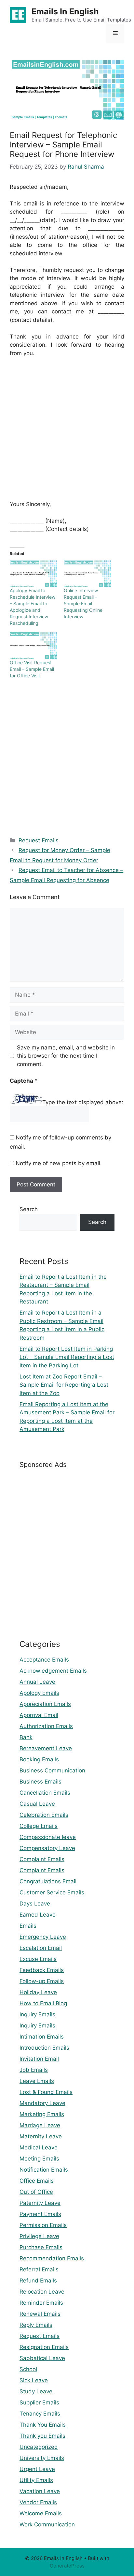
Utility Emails (36, 2480)
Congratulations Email (48, 1881)
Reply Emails (36, 2325)
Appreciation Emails (45, 1704)
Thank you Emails (42, 2436)
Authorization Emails (46, 1726)
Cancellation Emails (45, 1793)
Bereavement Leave (46, 1748)
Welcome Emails (41, 2513)
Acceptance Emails (44, 1660)
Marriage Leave (40, 2125)
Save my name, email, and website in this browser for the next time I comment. (66, 1056)
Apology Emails (39, 1693)
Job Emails (34, 2070)
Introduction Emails (44, 2048)
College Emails (39, 1826)
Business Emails (40, 1782)
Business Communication (52, 1770)
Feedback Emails (42, 1970)
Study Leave (36, 2391)
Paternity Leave (40, 2203)
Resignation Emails (44, 2347)
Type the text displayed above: (83, 1102)
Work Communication (47, 2524)
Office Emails (37, 2181)
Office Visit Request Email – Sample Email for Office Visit (32, 669)
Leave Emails (37, 2081)
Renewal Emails (40, 2314)
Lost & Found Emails (46, 2092)
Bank (26, 1737)
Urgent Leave (37, 2469)
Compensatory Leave (47, 1848)
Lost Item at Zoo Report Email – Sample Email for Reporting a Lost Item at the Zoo (64, 1385)
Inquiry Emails (37, 2014)
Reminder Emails (41, 2303)
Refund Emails (38, 2281)
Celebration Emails (44, 1815)
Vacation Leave (40, 2491)
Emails (28, 1926)
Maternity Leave (41, 2136)
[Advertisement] (67, 433)
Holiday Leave (38, 1992)
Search (29, 1209)
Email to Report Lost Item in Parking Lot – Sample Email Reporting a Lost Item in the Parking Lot (67, 1357)
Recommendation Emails (52, 2258)
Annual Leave (37, 1682)
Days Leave (35, 1904)
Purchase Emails (41, 2247)
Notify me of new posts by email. (59, 1163)
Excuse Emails (38, 1959)
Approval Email (39, 1715)
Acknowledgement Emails (53, 1671)
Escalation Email (41, 1948)
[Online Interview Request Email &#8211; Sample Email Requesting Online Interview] (87, 574)
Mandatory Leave (42, 2103)
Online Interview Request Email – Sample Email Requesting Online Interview (83, 603)
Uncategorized (39, 2447)
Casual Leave (37, 1804)
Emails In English (65, 11)
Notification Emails (44, 2170)
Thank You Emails (43, 2425)
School (28, 2369)
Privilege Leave (39, 2236)
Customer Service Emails (52, 1892)
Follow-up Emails (42, 1981)
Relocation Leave (42, 2292)
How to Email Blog (43, 2003)
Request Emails (39, 840)
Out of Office (36, 2192)
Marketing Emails (42, 2114)
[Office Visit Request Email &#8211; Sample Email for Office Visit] (33, 646)
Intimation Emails (42, 2037)
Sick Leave (34, 2380)
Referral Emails (39, 2269)
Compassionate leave (48, 1837)
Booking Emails (39, 1759)
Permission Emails (43, 2225)
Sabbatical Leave (42, 2358)
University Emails (42, 2458)
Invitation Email (39, 2059)
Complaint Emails (42, 1859)
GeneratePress (67, 2566)
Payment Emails (40, 2214)
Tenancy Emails (40, 2414)
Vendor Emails (38, 2502)
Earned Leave (38, 1915)
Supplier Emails (39, 2403)
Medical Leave (39, 2147)
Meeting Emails (39, 2159)
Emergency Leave (43, 1937)
